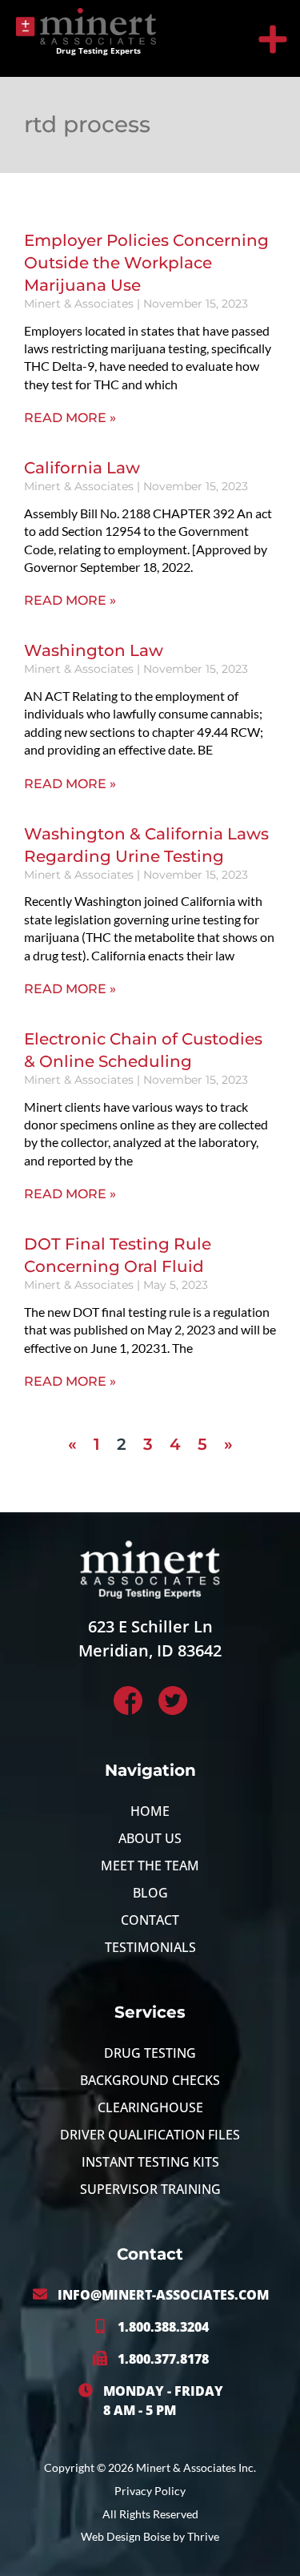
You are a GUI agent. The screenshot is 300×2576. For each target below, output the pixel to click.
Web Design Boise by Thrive (150, 2536)
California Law (82, 468)
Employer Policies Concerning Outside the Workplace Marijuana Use (146, 263)
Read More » (70, 418)
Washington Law (94, 650)
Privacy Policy (150, 2491)
